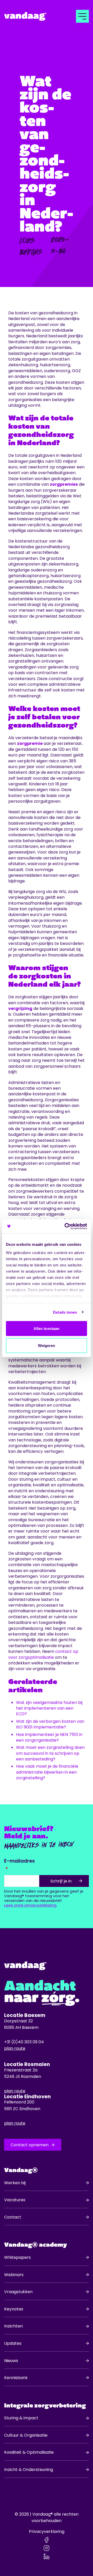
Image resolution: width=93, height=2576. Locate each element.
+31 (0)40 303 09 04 (24, 2042)
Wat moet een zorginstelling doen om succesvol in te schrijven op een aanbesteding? (50, 1753)
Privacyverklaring (47, 2531)
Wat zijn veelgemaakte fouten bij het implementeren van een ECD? (49, 1708)
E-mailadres (20, 1861)
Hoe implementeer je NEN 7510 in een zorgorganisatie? (49, 1737)
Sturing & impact (21, 2418)
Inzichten (13, 2326)
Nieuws (11, 2361)
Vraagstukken (18, 2292)
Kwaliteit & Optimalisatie (29, 2452)
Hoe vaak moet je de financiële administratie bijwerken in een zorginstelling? (47, 1772)
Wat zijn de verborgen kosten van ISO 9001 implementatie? (50, 1724)
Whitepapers (17, 2257)
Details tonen (65, 1312)
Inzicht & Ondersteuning (29, 2470)
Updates (13, 2343)
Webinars (14, 2275)
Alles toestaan (47, 1329)
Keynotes (14, 2309)
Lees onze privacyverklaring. (31, 1905)
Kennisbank (16, 2378)
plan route (15, 2048)
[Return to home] (33, 16)
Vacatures (15, 2200)
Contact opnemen (30, 2145)
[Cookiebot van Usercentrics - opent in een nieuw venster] (66, 1226)
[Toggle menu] (82, 16)
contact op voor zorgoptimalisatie (43, 1654)
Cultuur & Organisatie (26, 2435)
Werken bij (15, 2183)
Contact (13, 2217)
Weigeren (47, 1345)
